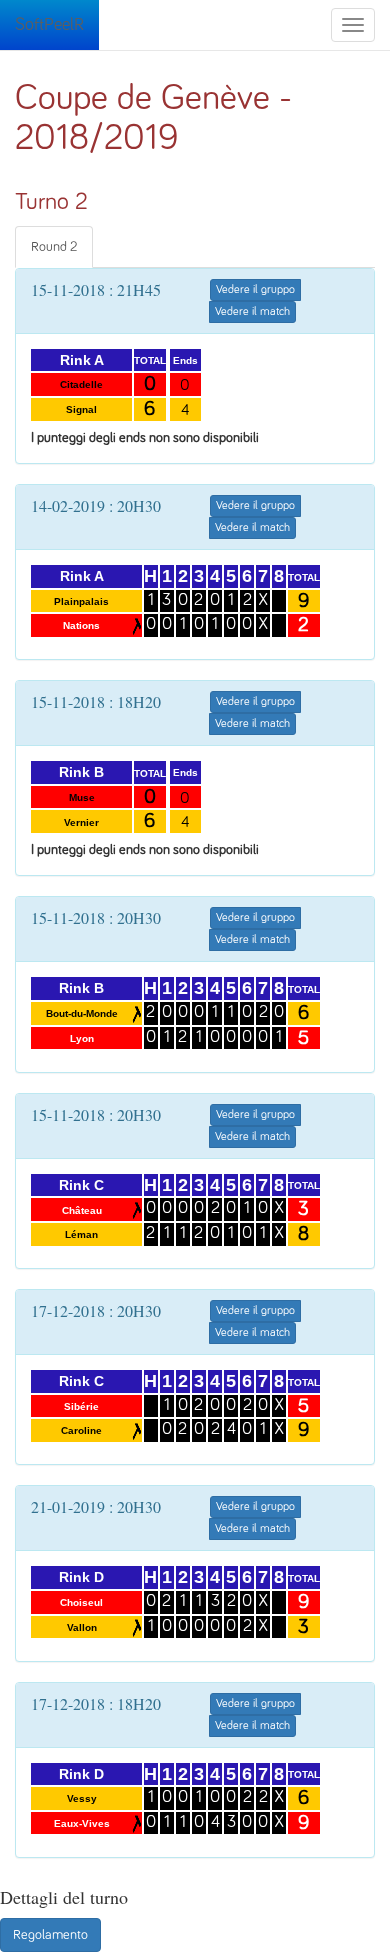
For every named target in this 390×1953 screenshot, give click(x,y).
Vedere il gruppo (255, 290)
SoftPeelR (49, 25)
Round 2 (54, 247)
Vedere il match (252, 312)
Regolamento (50, 1935)
